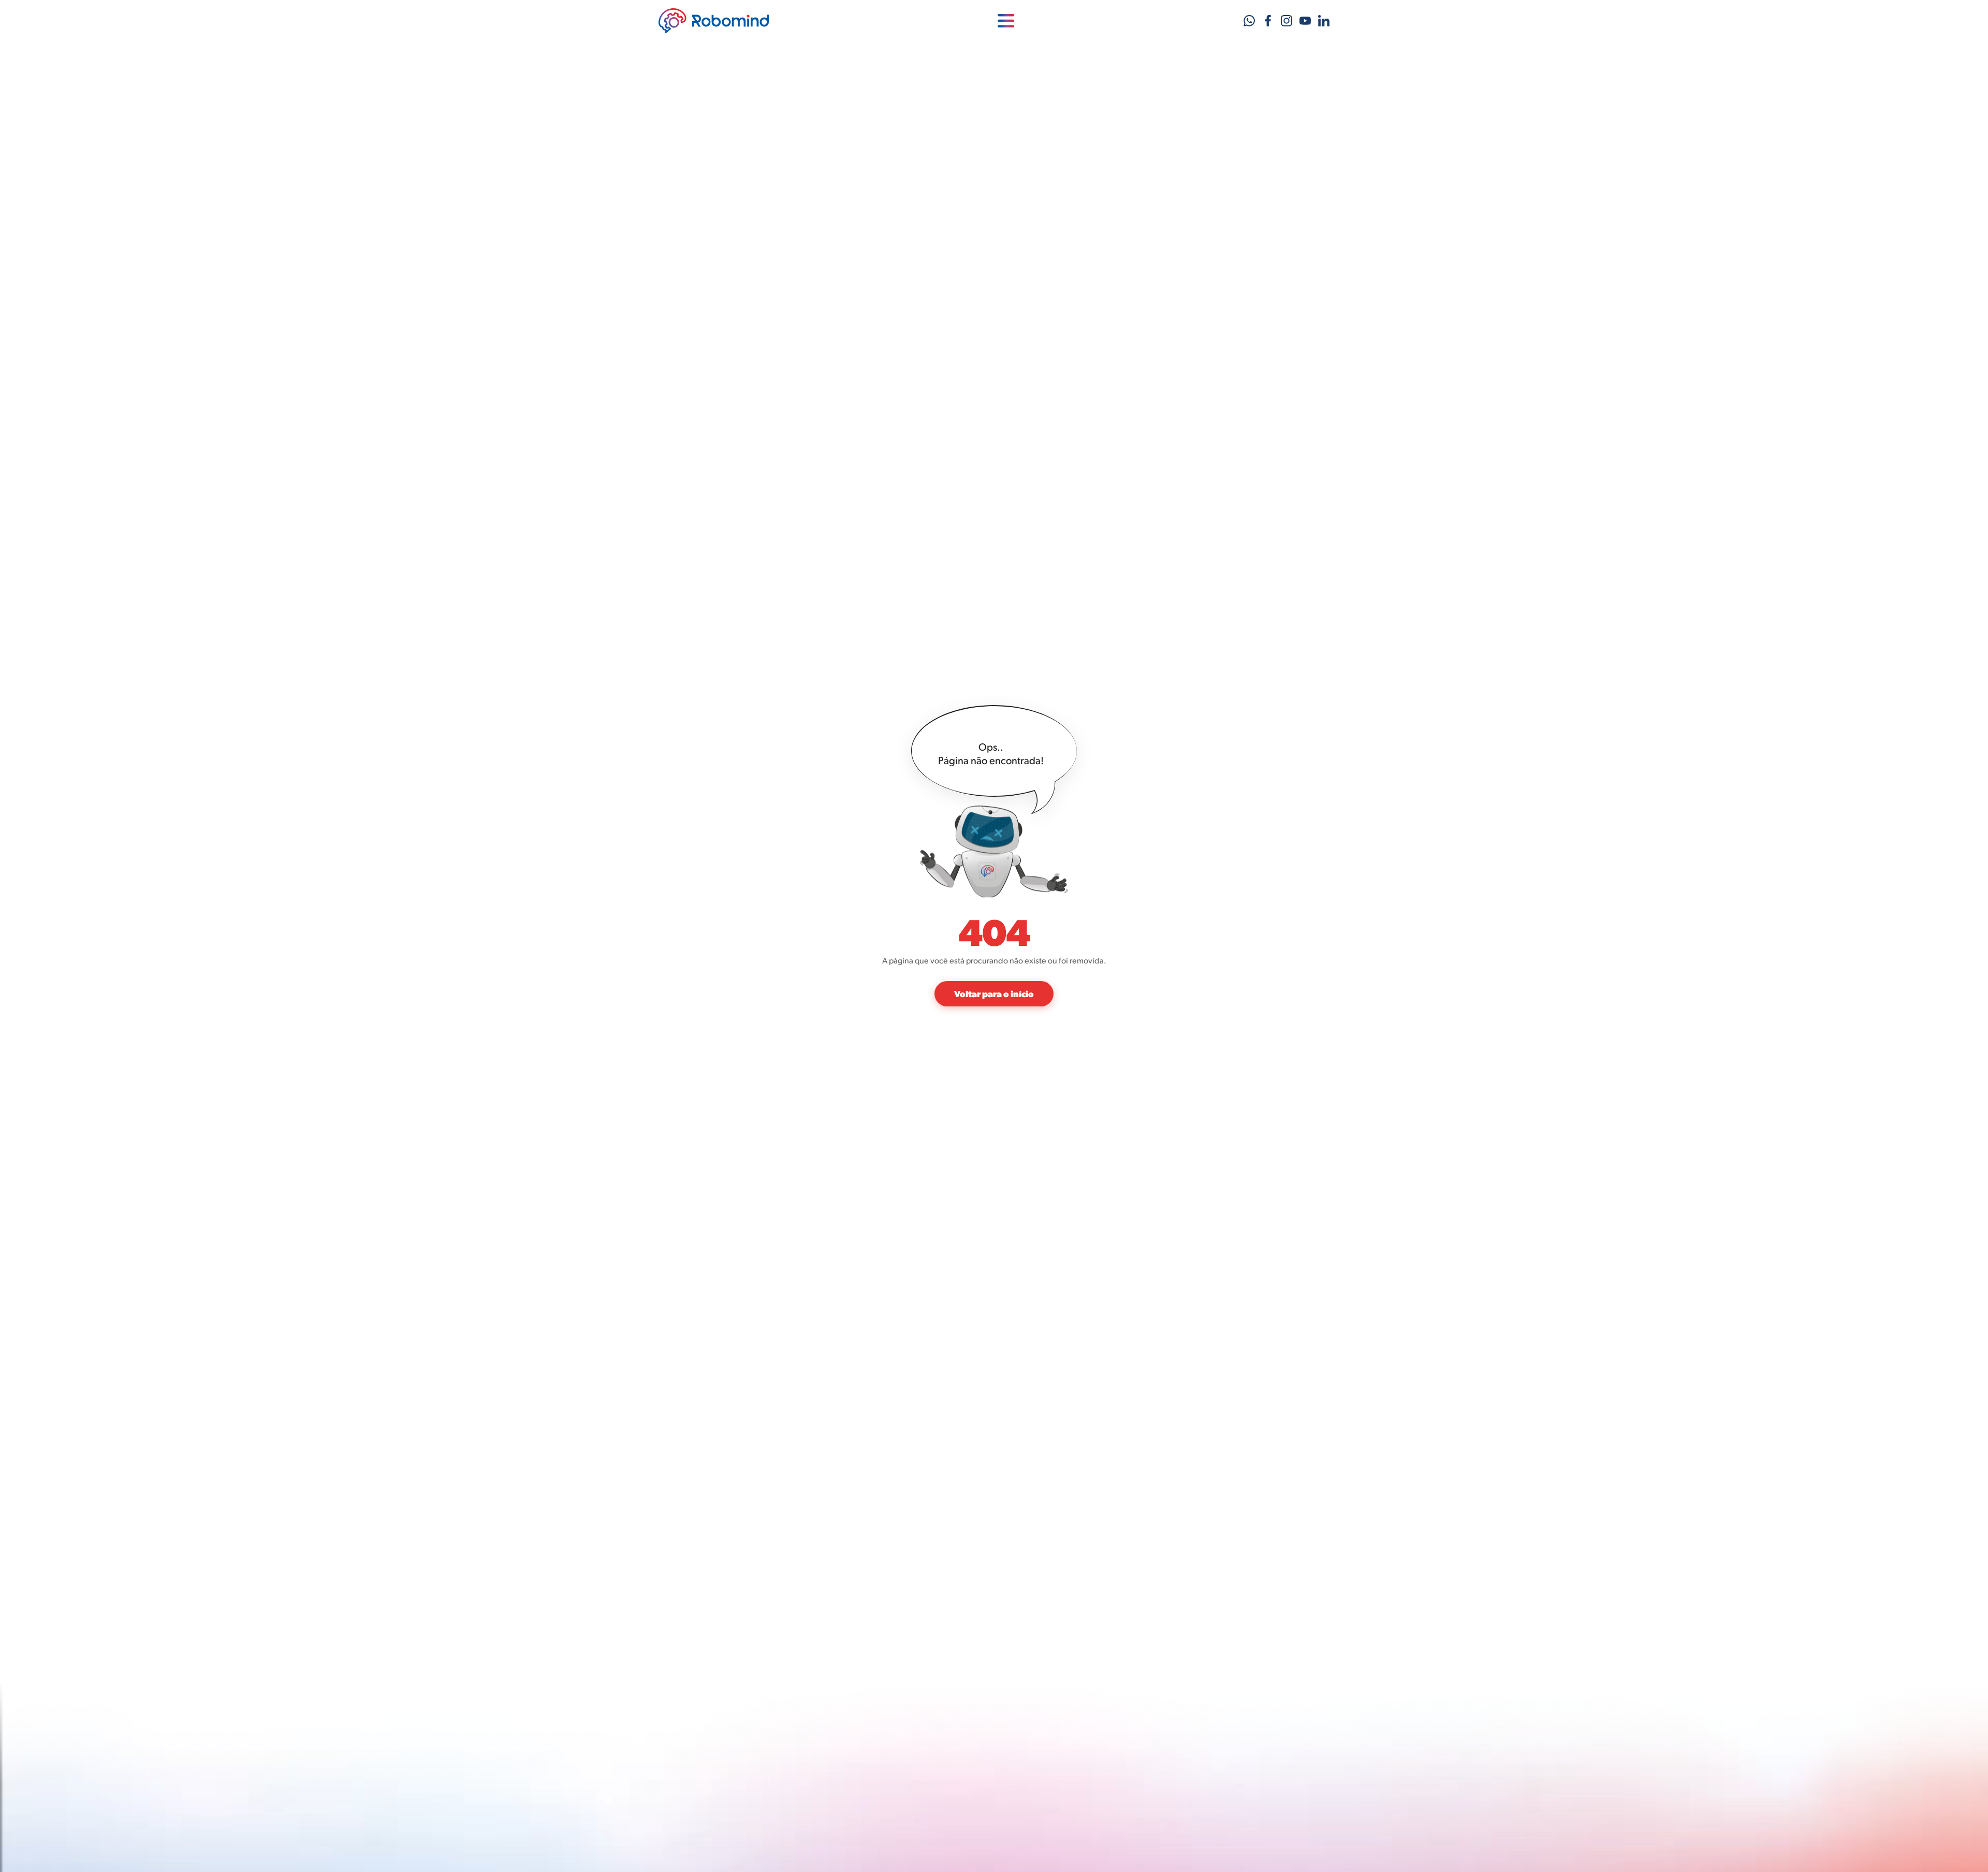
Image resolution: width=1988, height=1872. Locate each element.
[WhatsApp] (1249, 21)
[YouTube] (1305, 21)
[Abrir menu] (1006, 21)
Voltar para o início (994, 993)
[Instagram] (1287, 21)
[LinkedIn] (1324, 21)
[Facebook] (1268, 21)
